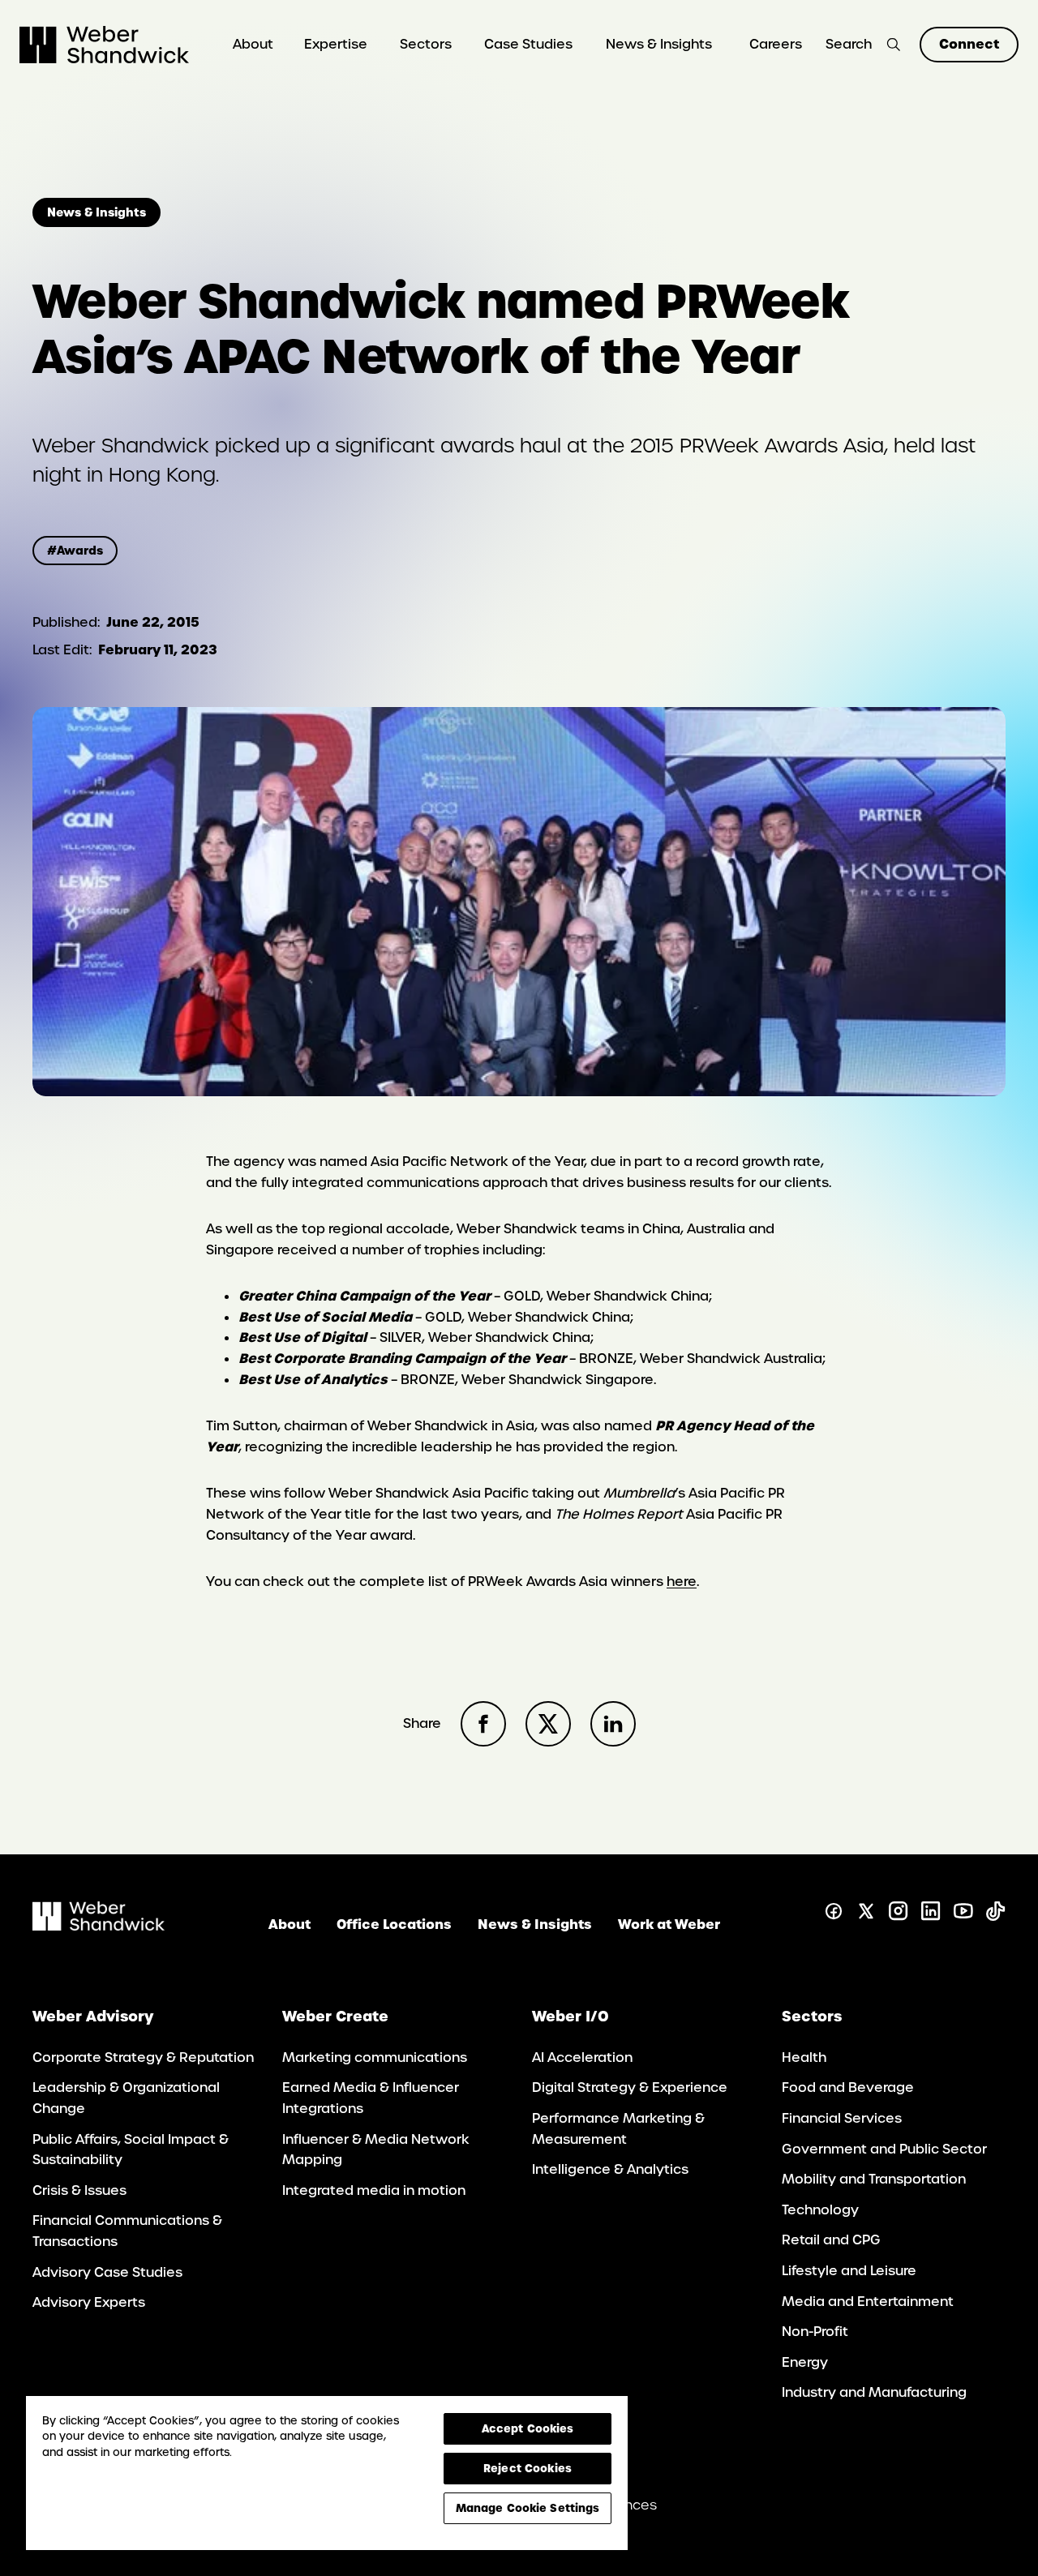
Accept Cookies (528, 2428)
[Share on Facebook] (483, 1724)
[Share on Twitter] (548, 1724)
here (682, 1582)
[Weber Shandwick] (99, 1926)
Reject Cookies (528, 2468)
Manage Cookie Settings (528, 2508)
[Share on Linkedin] (613, 1724)
